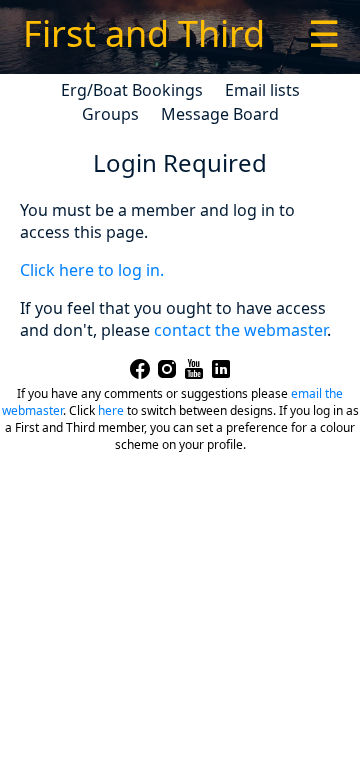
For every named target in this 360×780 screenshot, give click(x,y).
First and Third (144, 33)
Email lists (262, 90)
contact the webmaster (240, 330)
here (111, 410)
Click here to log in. (92, 270)
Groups (110, 114)
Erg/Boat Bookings (132, 90)
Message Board (220, 114)
